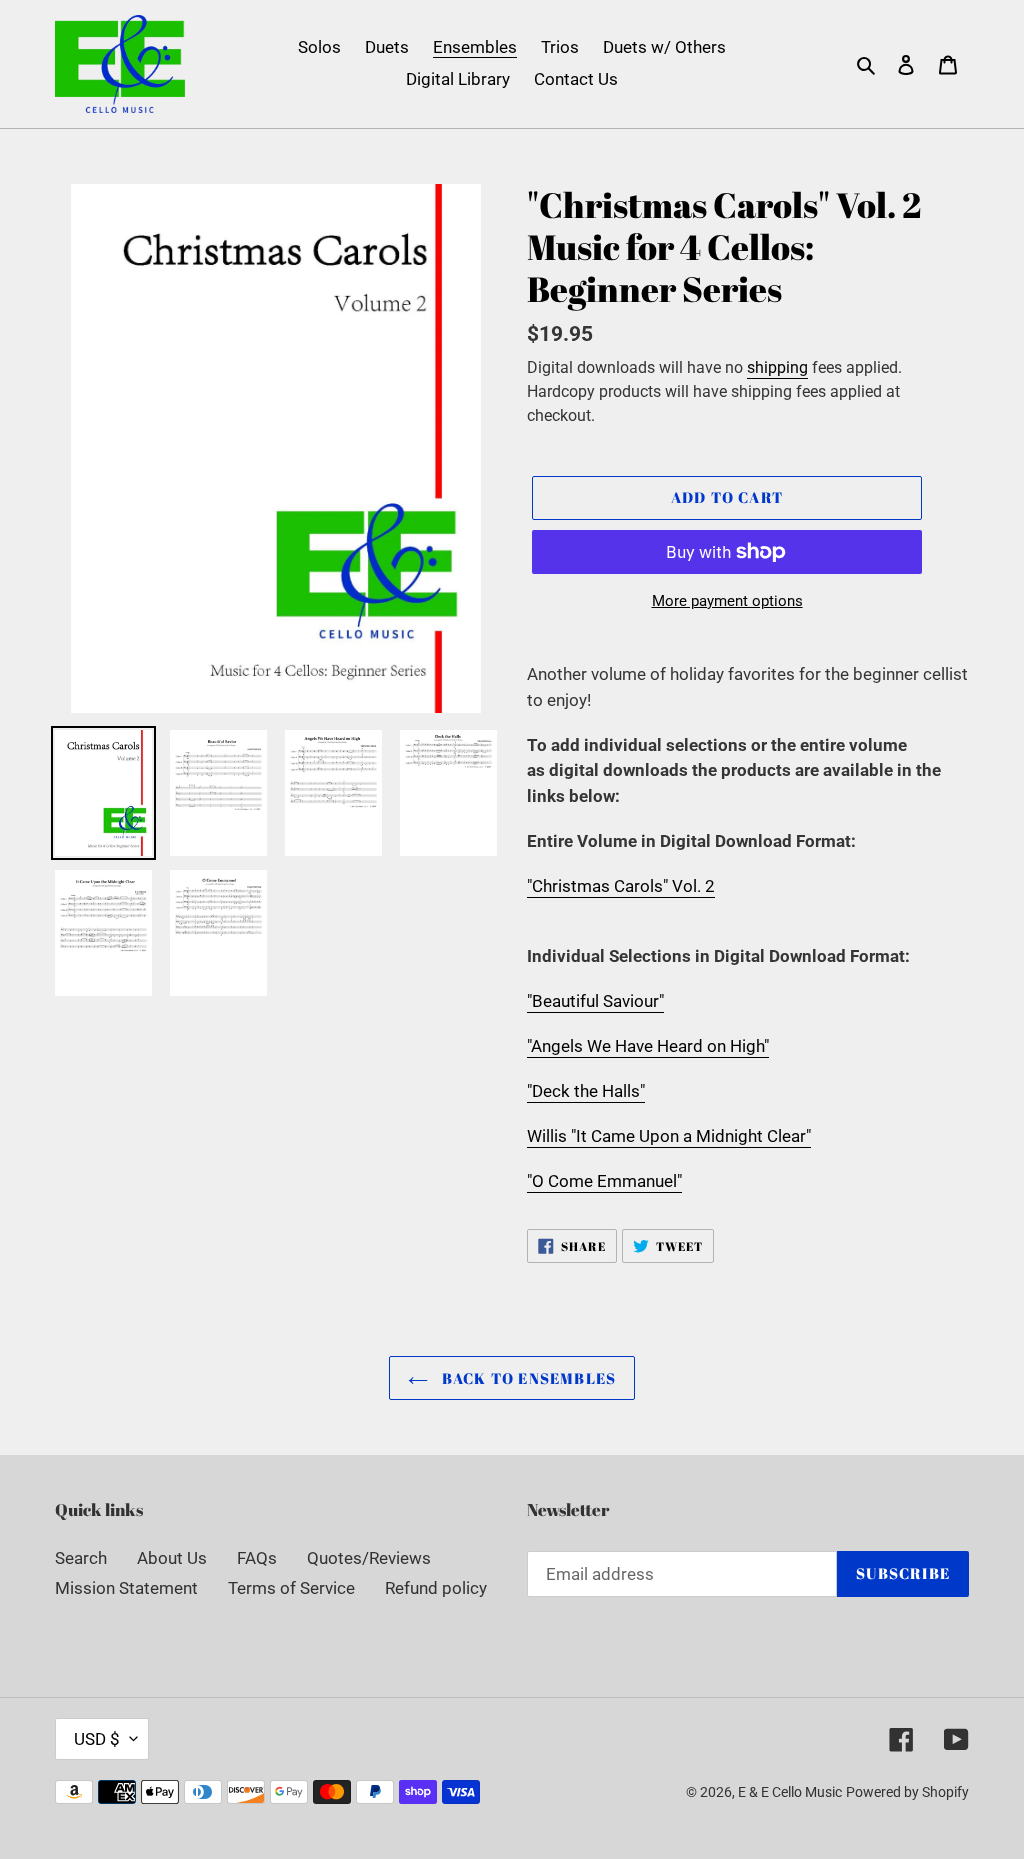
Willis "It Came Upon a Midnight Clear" (669, 1136)
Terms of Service (291, 1588)
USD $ (97, 1739)
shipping (777, 367)
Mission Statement (126, 1588)
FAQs (257, 1558)
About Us (172, 1558)
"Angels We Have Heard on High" (648, 1046)
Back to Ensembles (527, 1378)
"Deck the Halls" (586, 1091)
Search (81, 1558)
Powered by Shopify (907, 1792)
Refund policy (436, 1588)
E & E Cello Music (790, 1792)
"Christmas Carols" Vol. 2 (621, 886)
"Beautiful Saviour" (595, 1001)
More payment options (727, 601)
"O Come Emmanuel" (604, 1181)
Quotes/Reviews (369, 1558)
